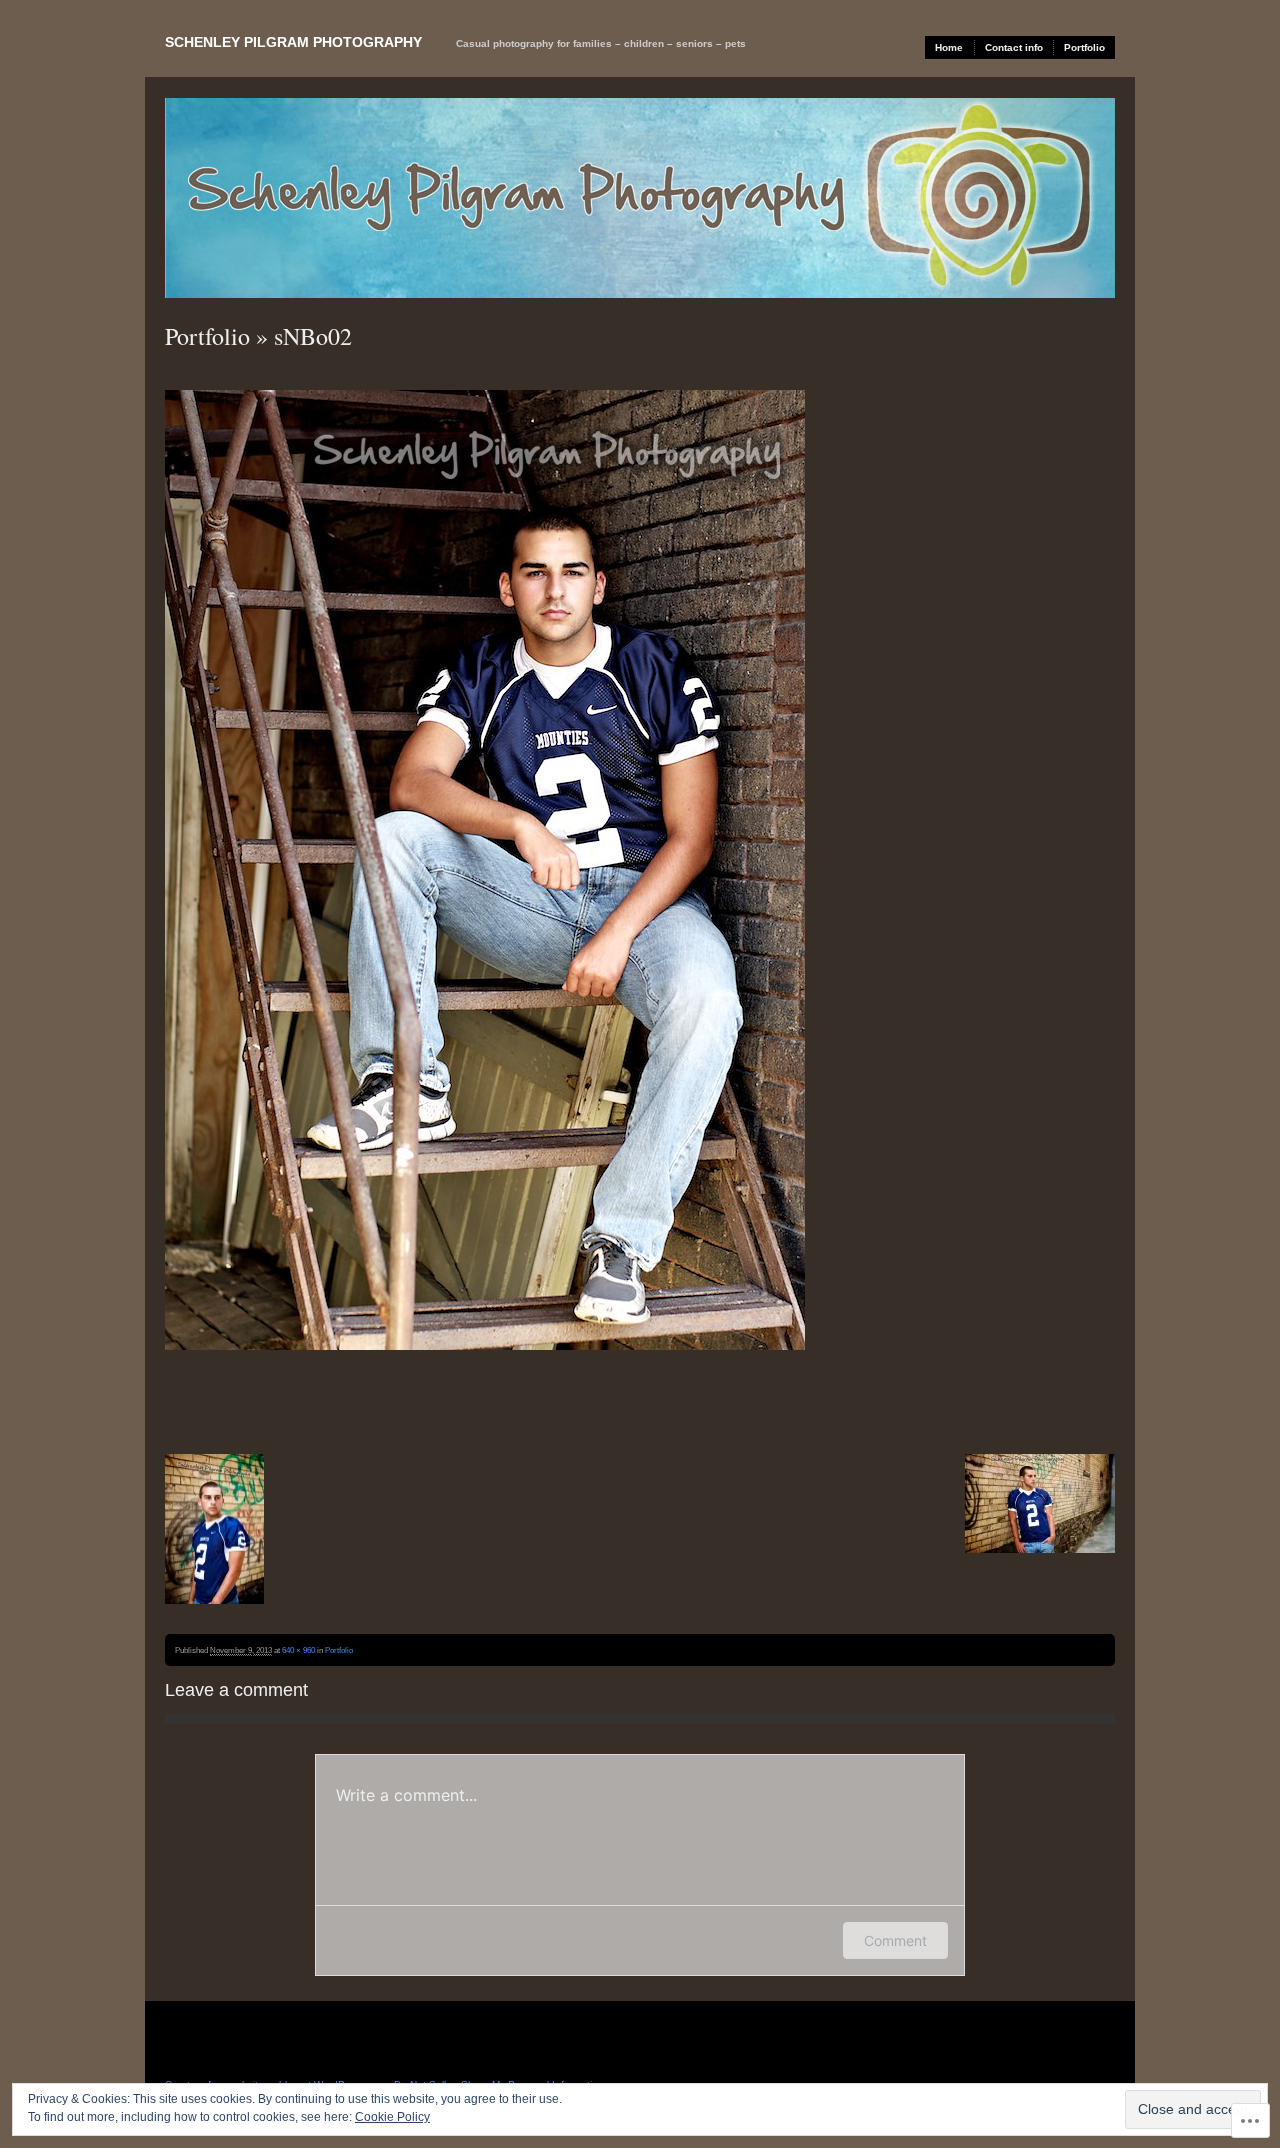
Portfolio (1084, 47)
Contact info (1014, 47)
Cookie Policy (392, 2117)
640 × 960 (298, 1650)
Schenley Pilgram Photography (293, 42)
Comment (895, 1940)
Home (949, 47)
